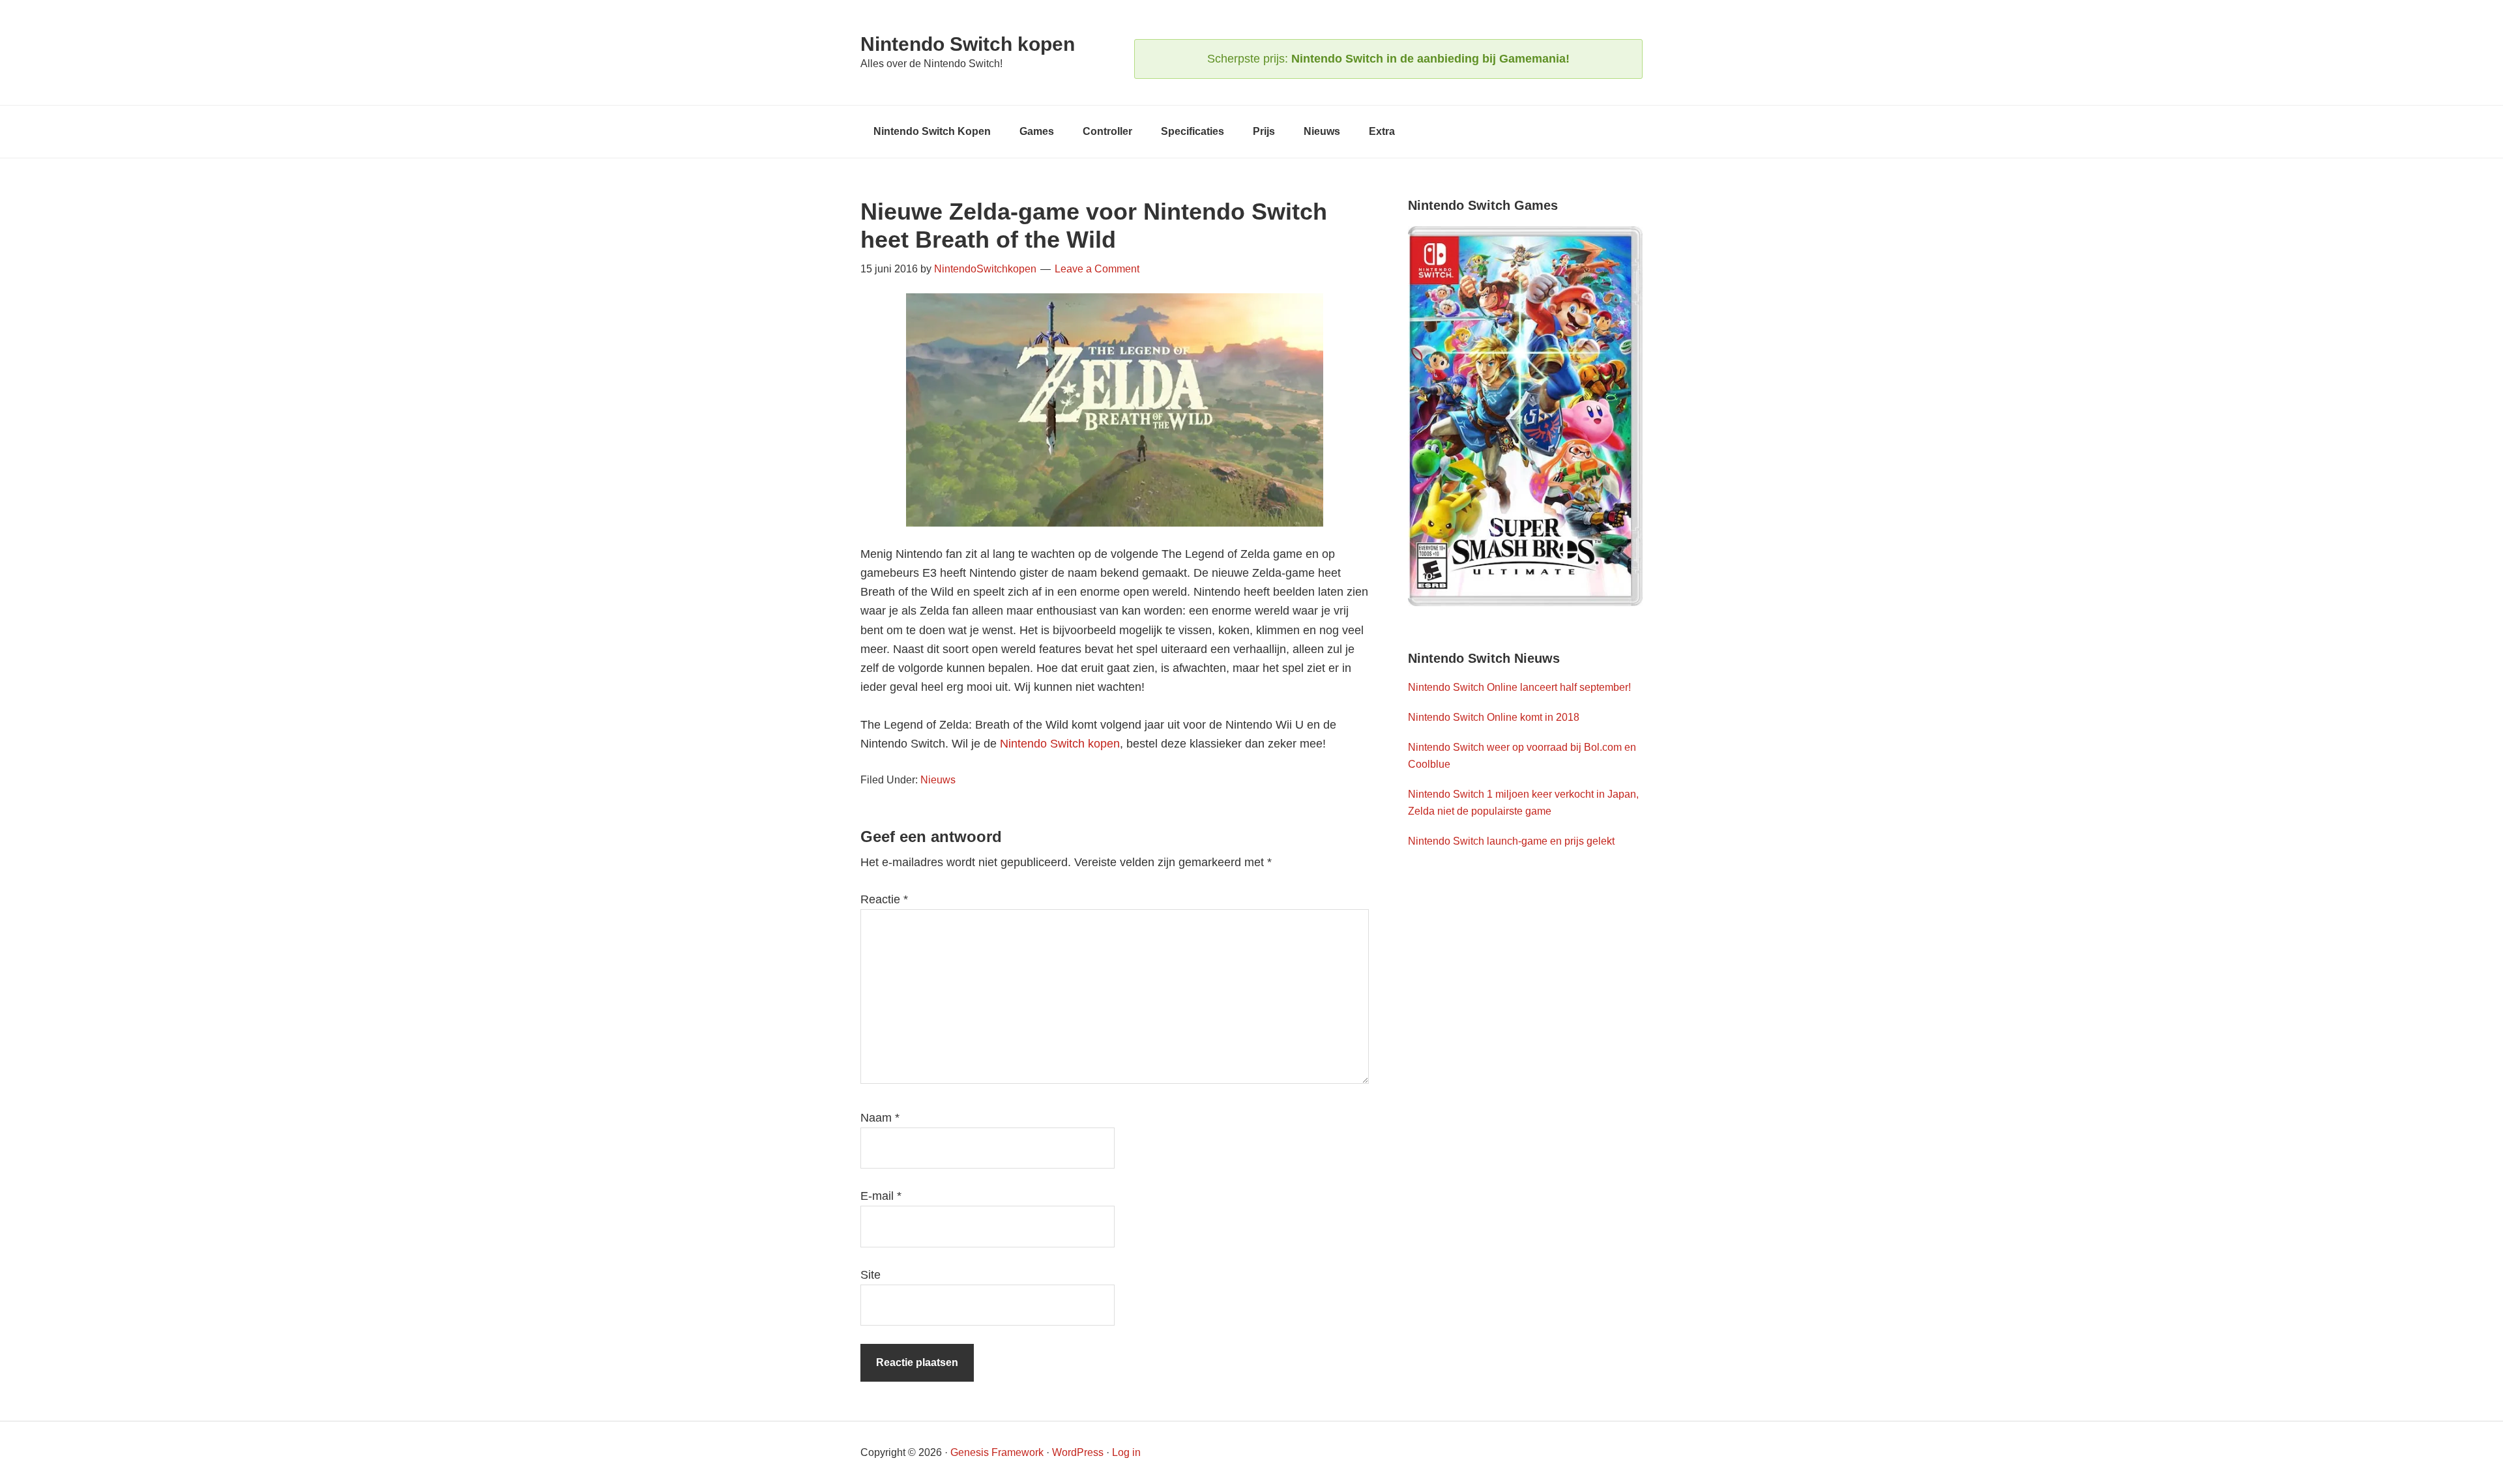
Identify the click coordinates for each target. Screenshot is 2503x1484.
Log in (1126, 1452)
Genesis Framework (997, 1452)
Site (871, 1275)
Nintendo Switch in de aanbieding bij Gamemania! (1430, 59)
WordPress (1078, 1452)
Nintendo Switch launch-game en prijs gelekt (1511, 841)
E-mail (881, 1196)
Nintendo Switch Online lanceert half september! (1519, 687)
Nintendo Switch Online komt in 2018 (1494, 717)
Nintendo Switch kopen (968, 44)
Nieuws (938, 780)
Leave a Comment (1097, 269)
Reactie (884, 899)
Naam (880, 1118)
